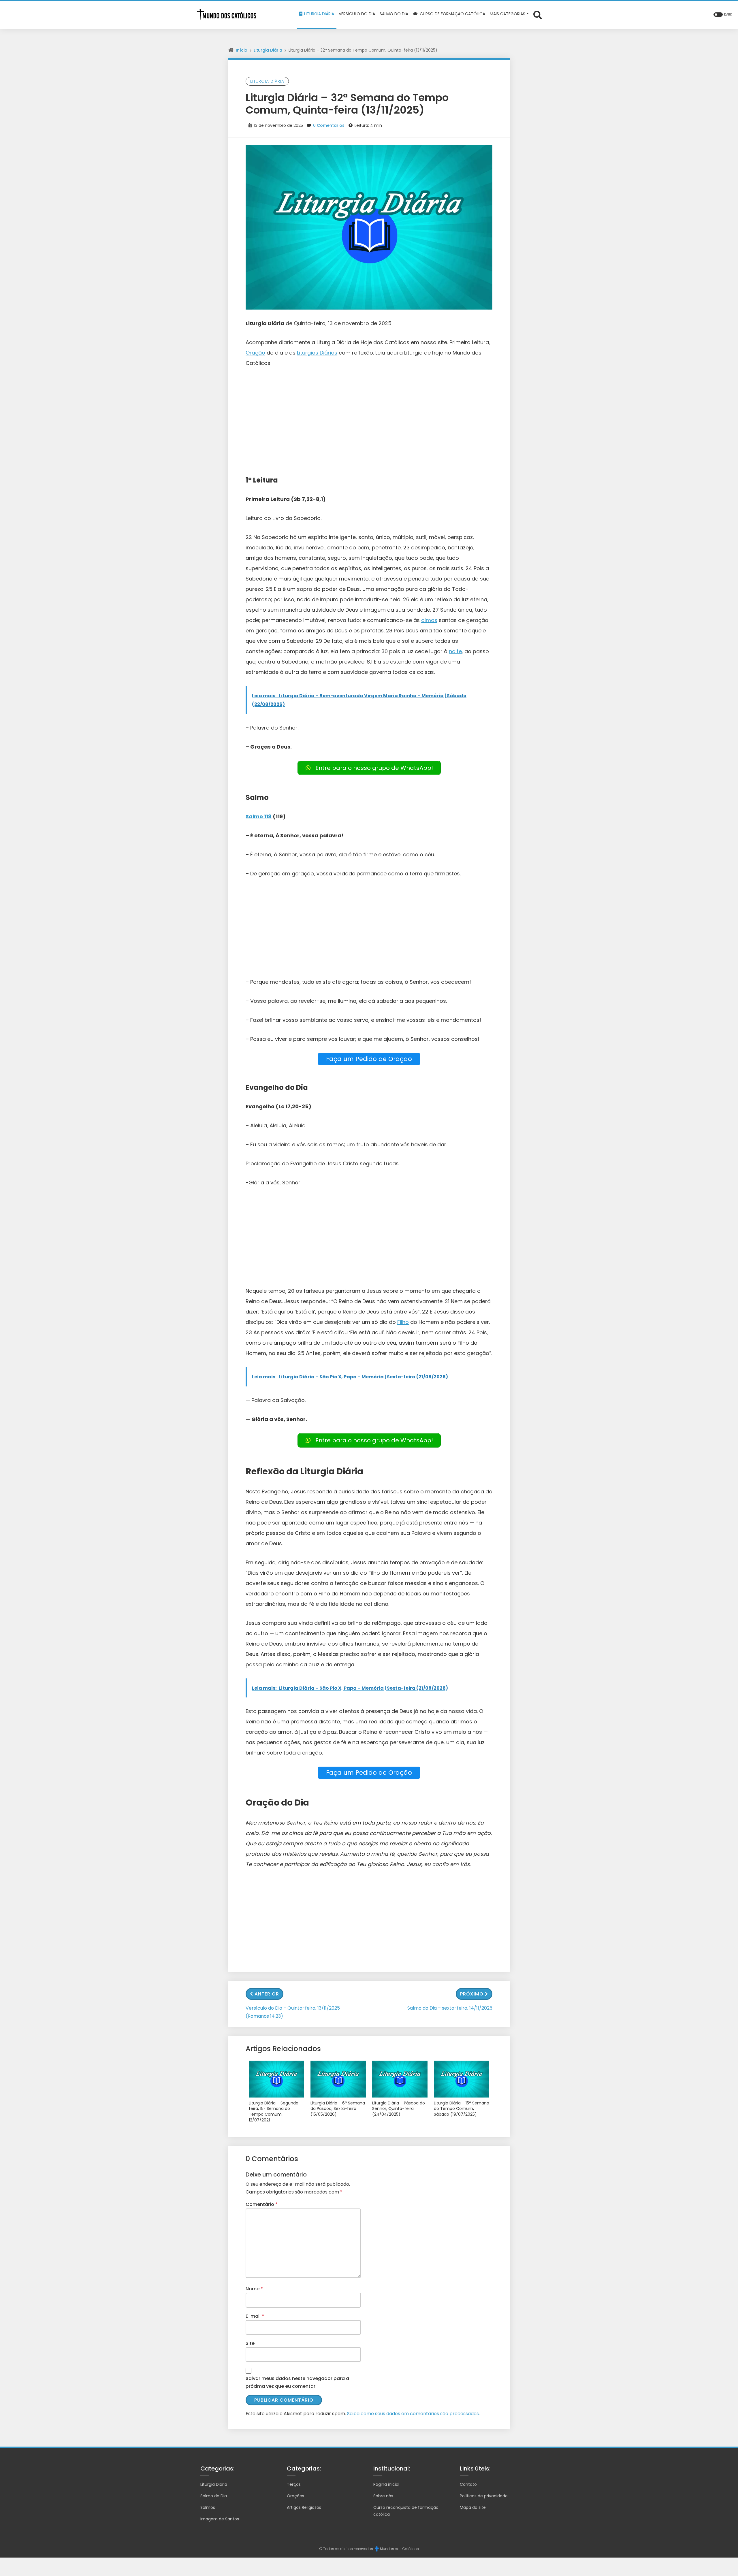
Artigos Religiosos (304, 2507)
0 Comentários (329, 125)
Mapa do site (473, 2507)
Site (250, 2343)
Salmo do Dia (214, 2496)
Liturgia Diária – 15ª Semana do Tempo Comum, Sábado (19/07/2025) (462, 2109)
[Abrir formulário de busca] (538, 15)
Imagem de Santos (220, 2519)
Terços (294, 2484)
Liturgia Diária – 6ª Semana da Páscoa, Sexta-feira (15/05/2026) (338, 2109)
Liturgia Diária (268, 50)
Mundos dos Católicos (399, 2549)
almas (429, 620)
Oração (255, 353)
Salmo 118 (259, 816)
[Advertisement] (369, 417)
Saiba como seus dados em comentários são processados (413, 2414)
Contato (468, 2484)
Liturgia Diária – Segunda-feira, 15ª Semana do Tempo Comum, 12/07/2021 (275, 2112)
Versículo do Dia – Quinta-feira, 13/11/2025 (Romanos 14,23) (293, 2012)
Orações (295, 2496)
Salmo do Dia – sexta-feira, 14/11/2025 (450, 2008)
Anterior (267, 1994)
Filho (403, 1322)
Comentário (262, 2204)
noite (455, 651)
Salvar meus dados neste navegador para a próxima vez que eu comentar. (297, 2382)
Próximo (472, 1994)
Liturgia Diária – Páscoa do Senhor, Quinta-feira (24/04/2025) (399, 2109)
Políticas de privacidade (484, 2496)
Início (242, 50)
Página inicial (386, 2484)
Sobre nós (383, 2496)
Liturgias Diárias (317, 353)
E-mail (255, 2316)
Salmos (208, 2507)
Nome (254, 2289)
